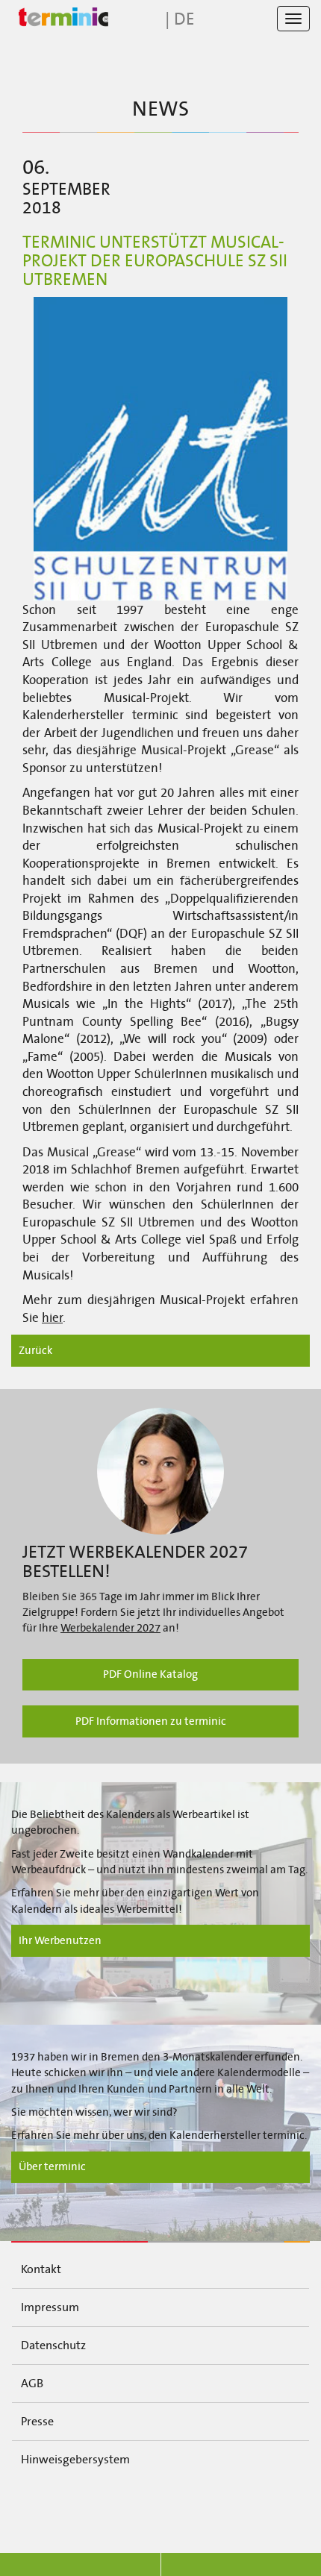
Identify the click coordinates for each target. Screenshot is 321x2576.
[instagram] (198, 2507)
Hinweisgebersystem (75, 2459)
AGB (32, 2383)
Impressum (50, 2307)
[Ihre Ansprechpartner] (160, 1471)
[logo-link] (60, 18)
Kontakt (41, 2269)
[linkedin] (124, 2507)
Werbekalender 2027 (110, 1628)
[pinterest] (272, 2507)
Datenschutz (53, 2345)
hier (52, 1318)
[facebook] (49, 2507)
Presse (37, 2421)
